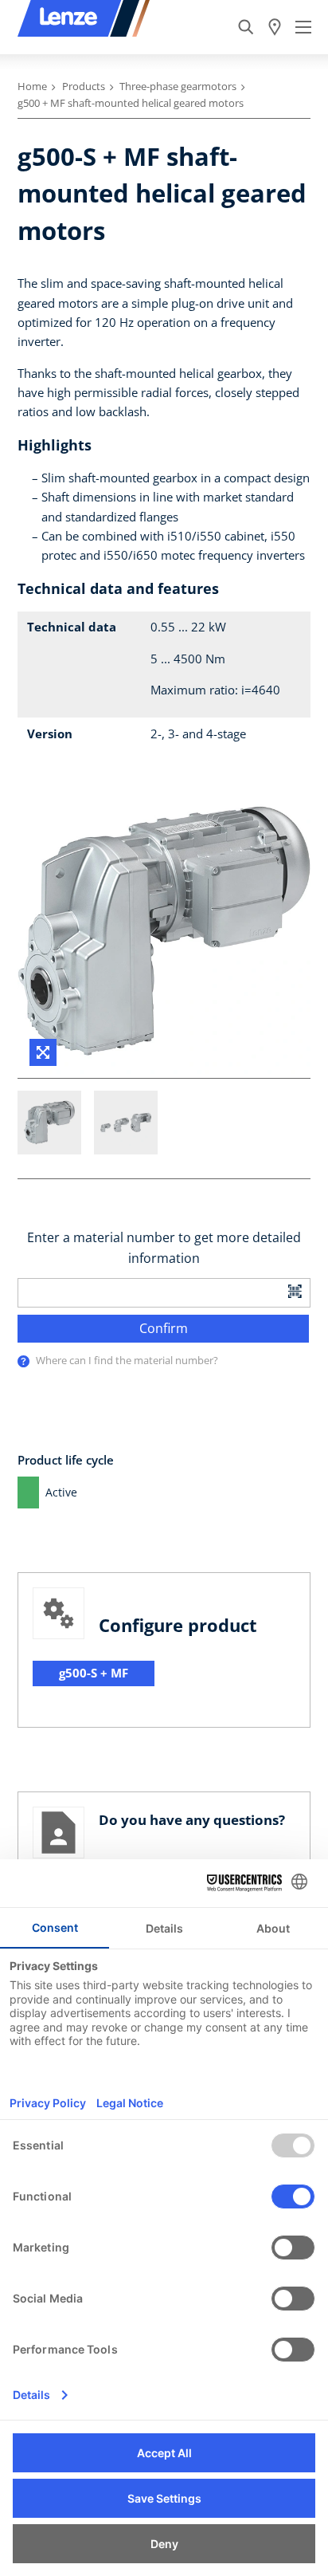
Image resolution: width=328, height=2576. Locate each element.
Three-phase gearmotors (178, 86)
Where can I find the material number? (127, 1360)
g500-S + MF (94, 1673)
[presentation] (23, 1361)
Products (84, 86)
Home (32, 86)
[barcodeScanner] (295, 1290)
